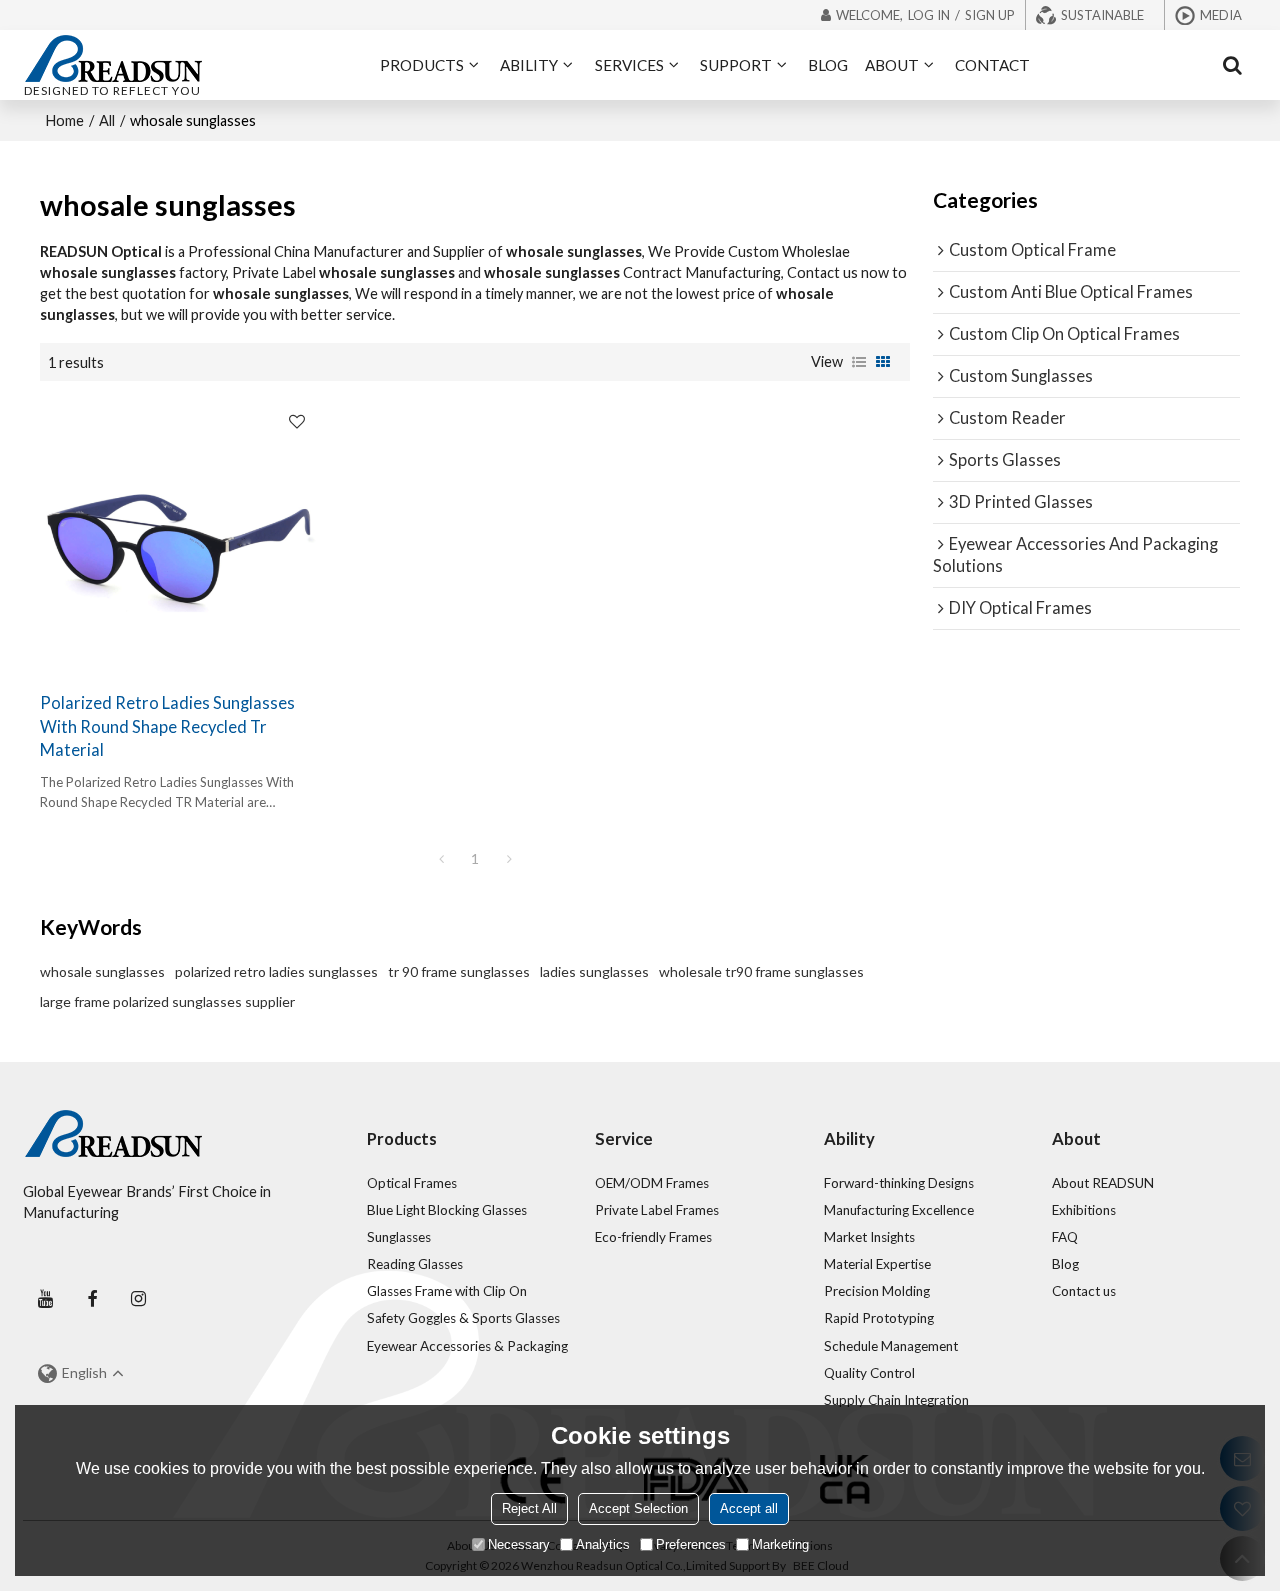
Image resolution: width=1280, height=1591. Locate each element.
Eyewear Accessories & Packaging (467, 1346)
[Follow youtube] (46, 1299)
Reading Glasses (415, 1264)
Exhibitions (1084, 1210)
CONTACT (992, 65)
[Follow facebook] (92, 1299)
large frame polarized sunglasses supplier (167, 1001)
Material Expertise (877, 1264)
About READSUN (1103, 1183)
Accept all (749, 1508)
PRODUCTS (422, 65)
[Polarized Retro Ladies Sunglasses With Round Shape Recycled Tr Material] (178, 536)
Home (64, 120)
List (859, 362)
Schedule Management (891, 1346)
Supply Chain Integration (896, 1400)
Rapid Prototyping (879, 1318)
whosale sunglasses (102, 971)
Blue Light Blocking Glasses (447, 1210)
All (107, 120)
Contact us (1084, 1291)
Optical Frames (412, 1183)
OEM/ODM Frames (652, 1183)
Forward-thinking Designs (899, 1183)
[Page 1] (441, 859)
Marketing (780, 1544)
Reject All (529, 1508)
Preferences (691, 1544)
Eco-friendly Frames (653, 1237)
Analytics (603, 1544)
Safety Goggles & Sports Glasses (463, 1318)
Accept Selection (638, 1508)
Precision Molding (877, 1291)
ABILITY (529, 65)
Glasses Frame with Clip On (447, 1291)
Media (1221, 15)
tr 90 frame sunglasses (459, 971)
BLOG (828, 65)
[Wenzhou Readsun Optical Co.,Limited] (113, 58)
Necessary (519, 1544)
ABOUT (892, 65)
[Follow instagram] (139, 1299)
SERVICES (629, 65)
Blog (1065, 1264)
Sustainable (1102, 15)
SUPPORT (736, 65)
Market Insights (869, 1237)
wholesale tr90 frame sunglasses (761, 971)
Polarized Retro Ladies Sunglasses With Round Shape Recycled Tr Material (167, 726)
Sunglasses (399, 1237)
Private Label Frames (657, 1210)
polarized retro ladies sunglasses (276, 971)
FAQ (1065, 1237)
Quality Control (869, 1373)
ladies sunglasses (594, 971)
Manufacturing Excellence (899, 1210)
